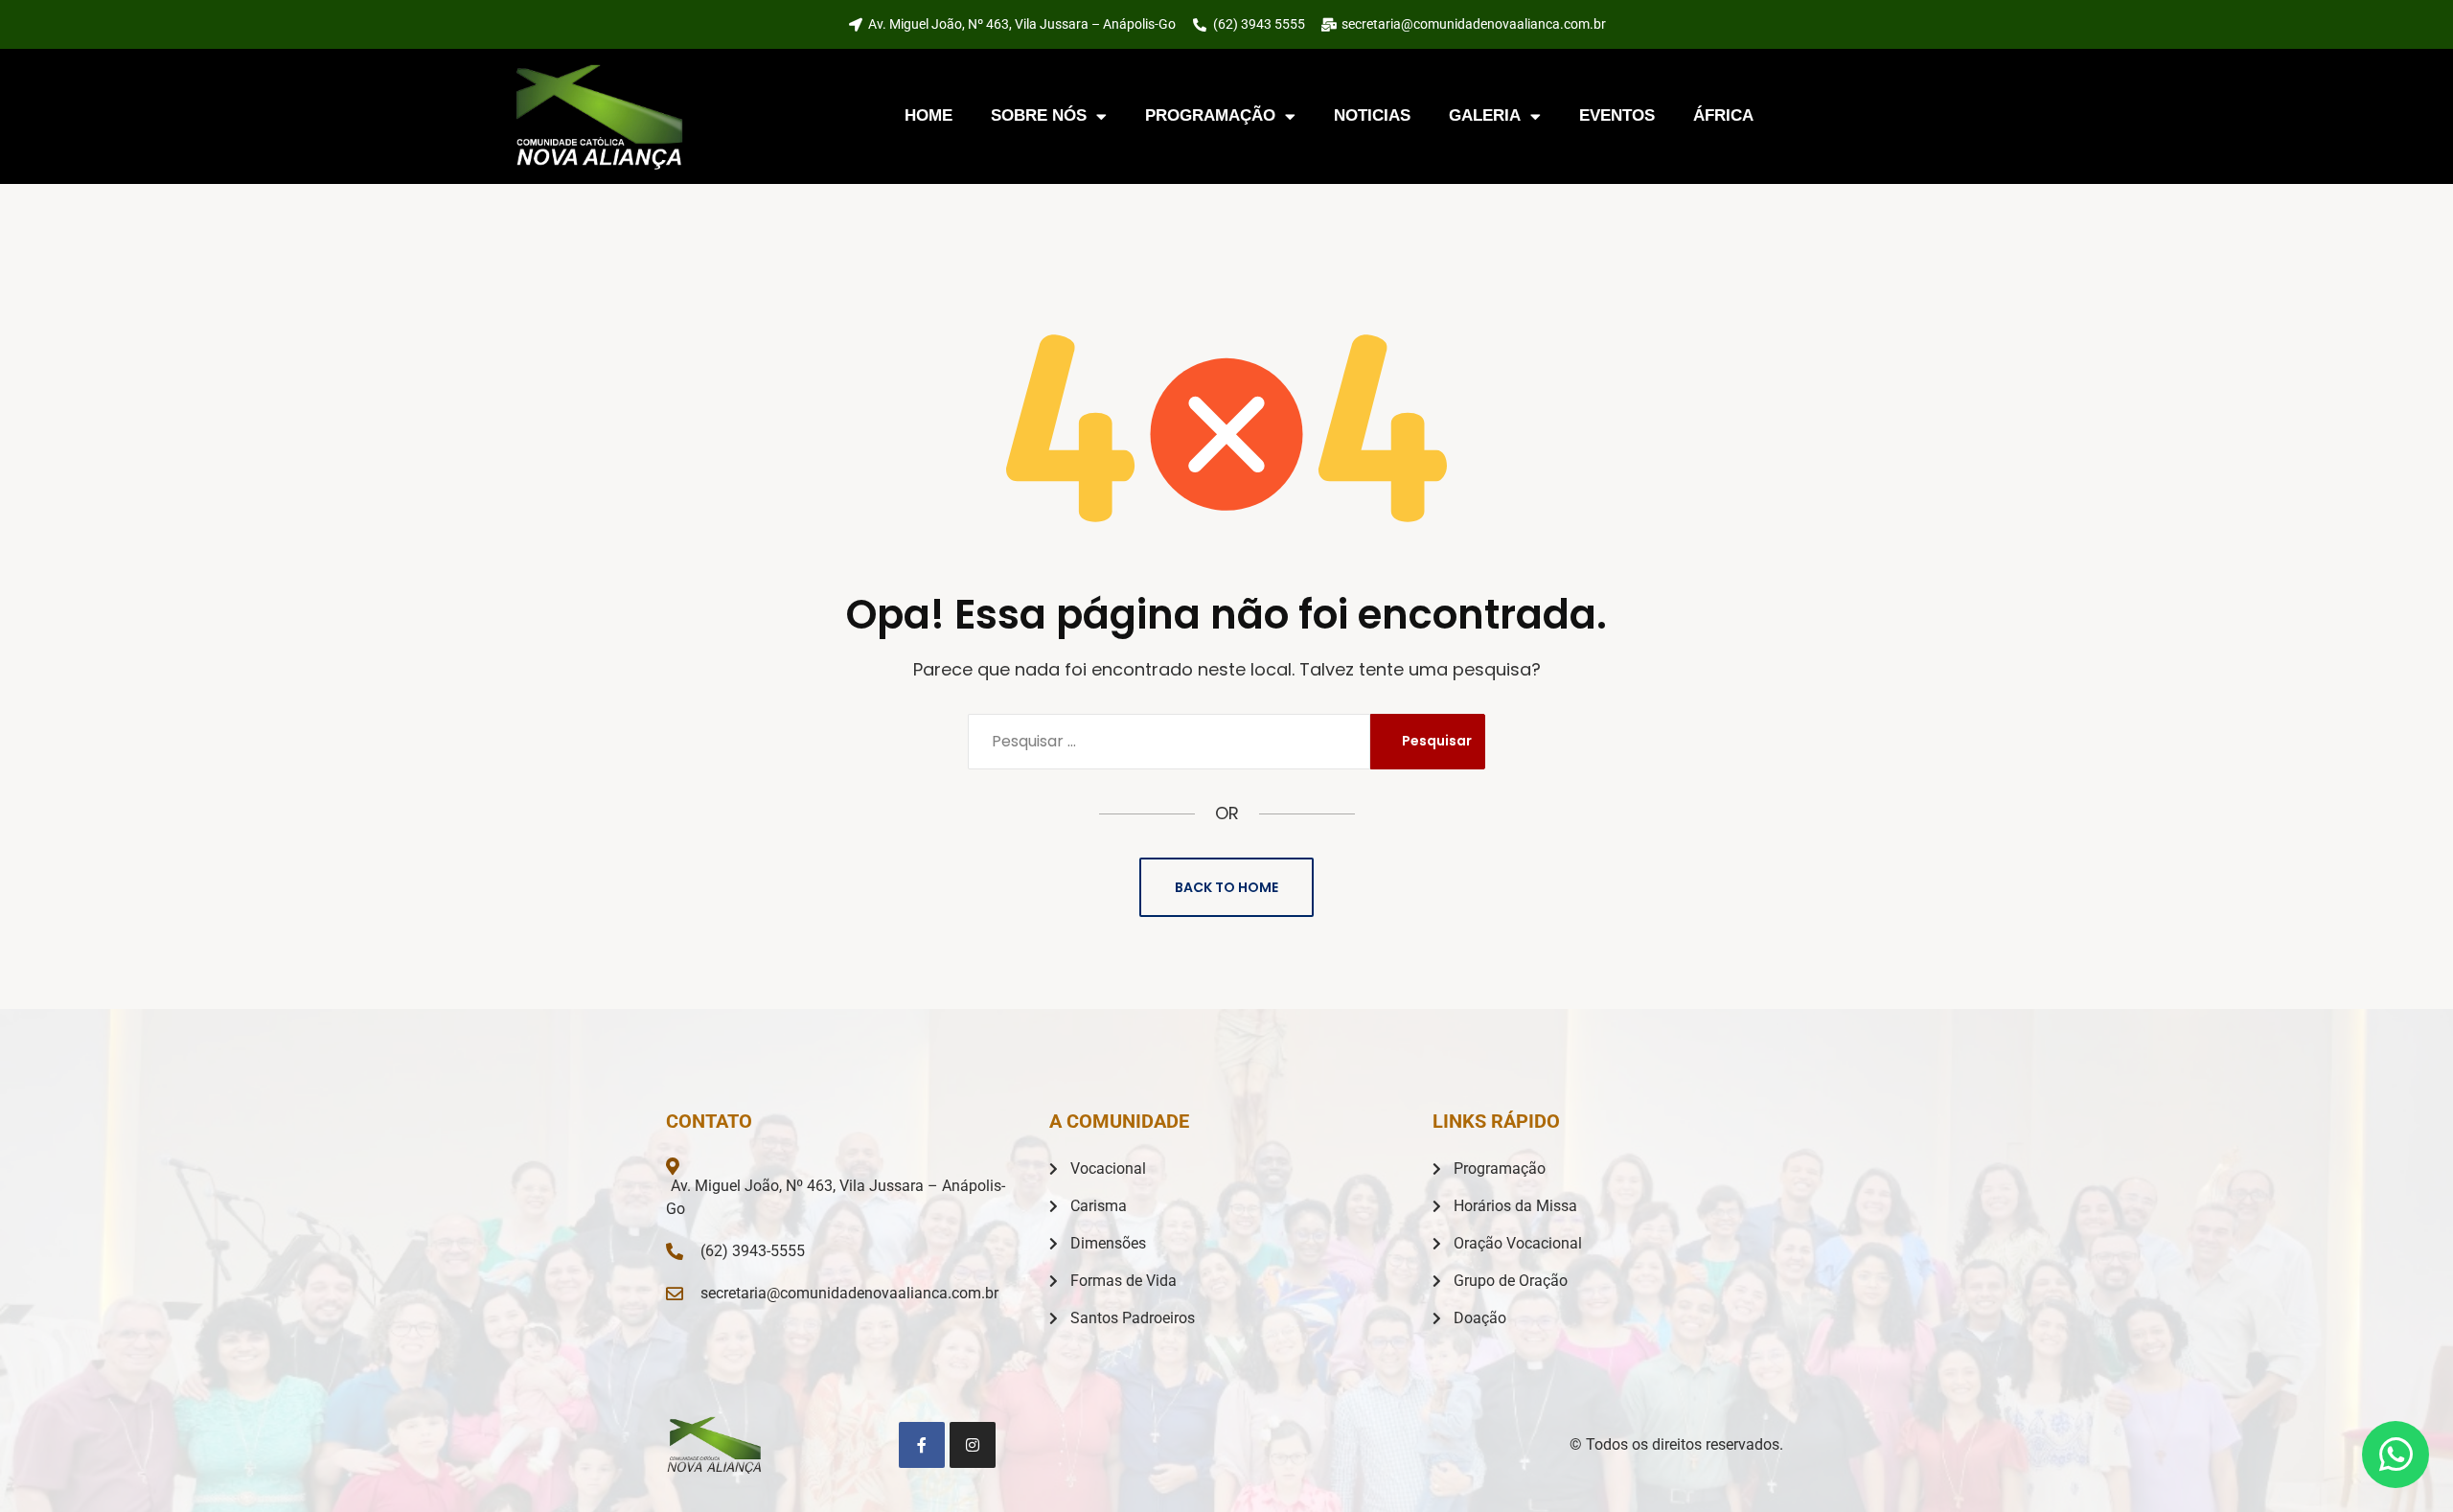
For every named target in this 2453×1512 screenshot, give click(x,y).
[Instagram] (973, 1445)
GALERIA (1485, 115)
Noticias (1372, 115)
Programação (1210, 115)
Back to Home (1226, 887)
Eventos (1617, 115)
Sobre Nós (1039, 115)
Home (928, 115)
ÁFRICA (1723, 115)
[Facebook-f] (922, 1445)
